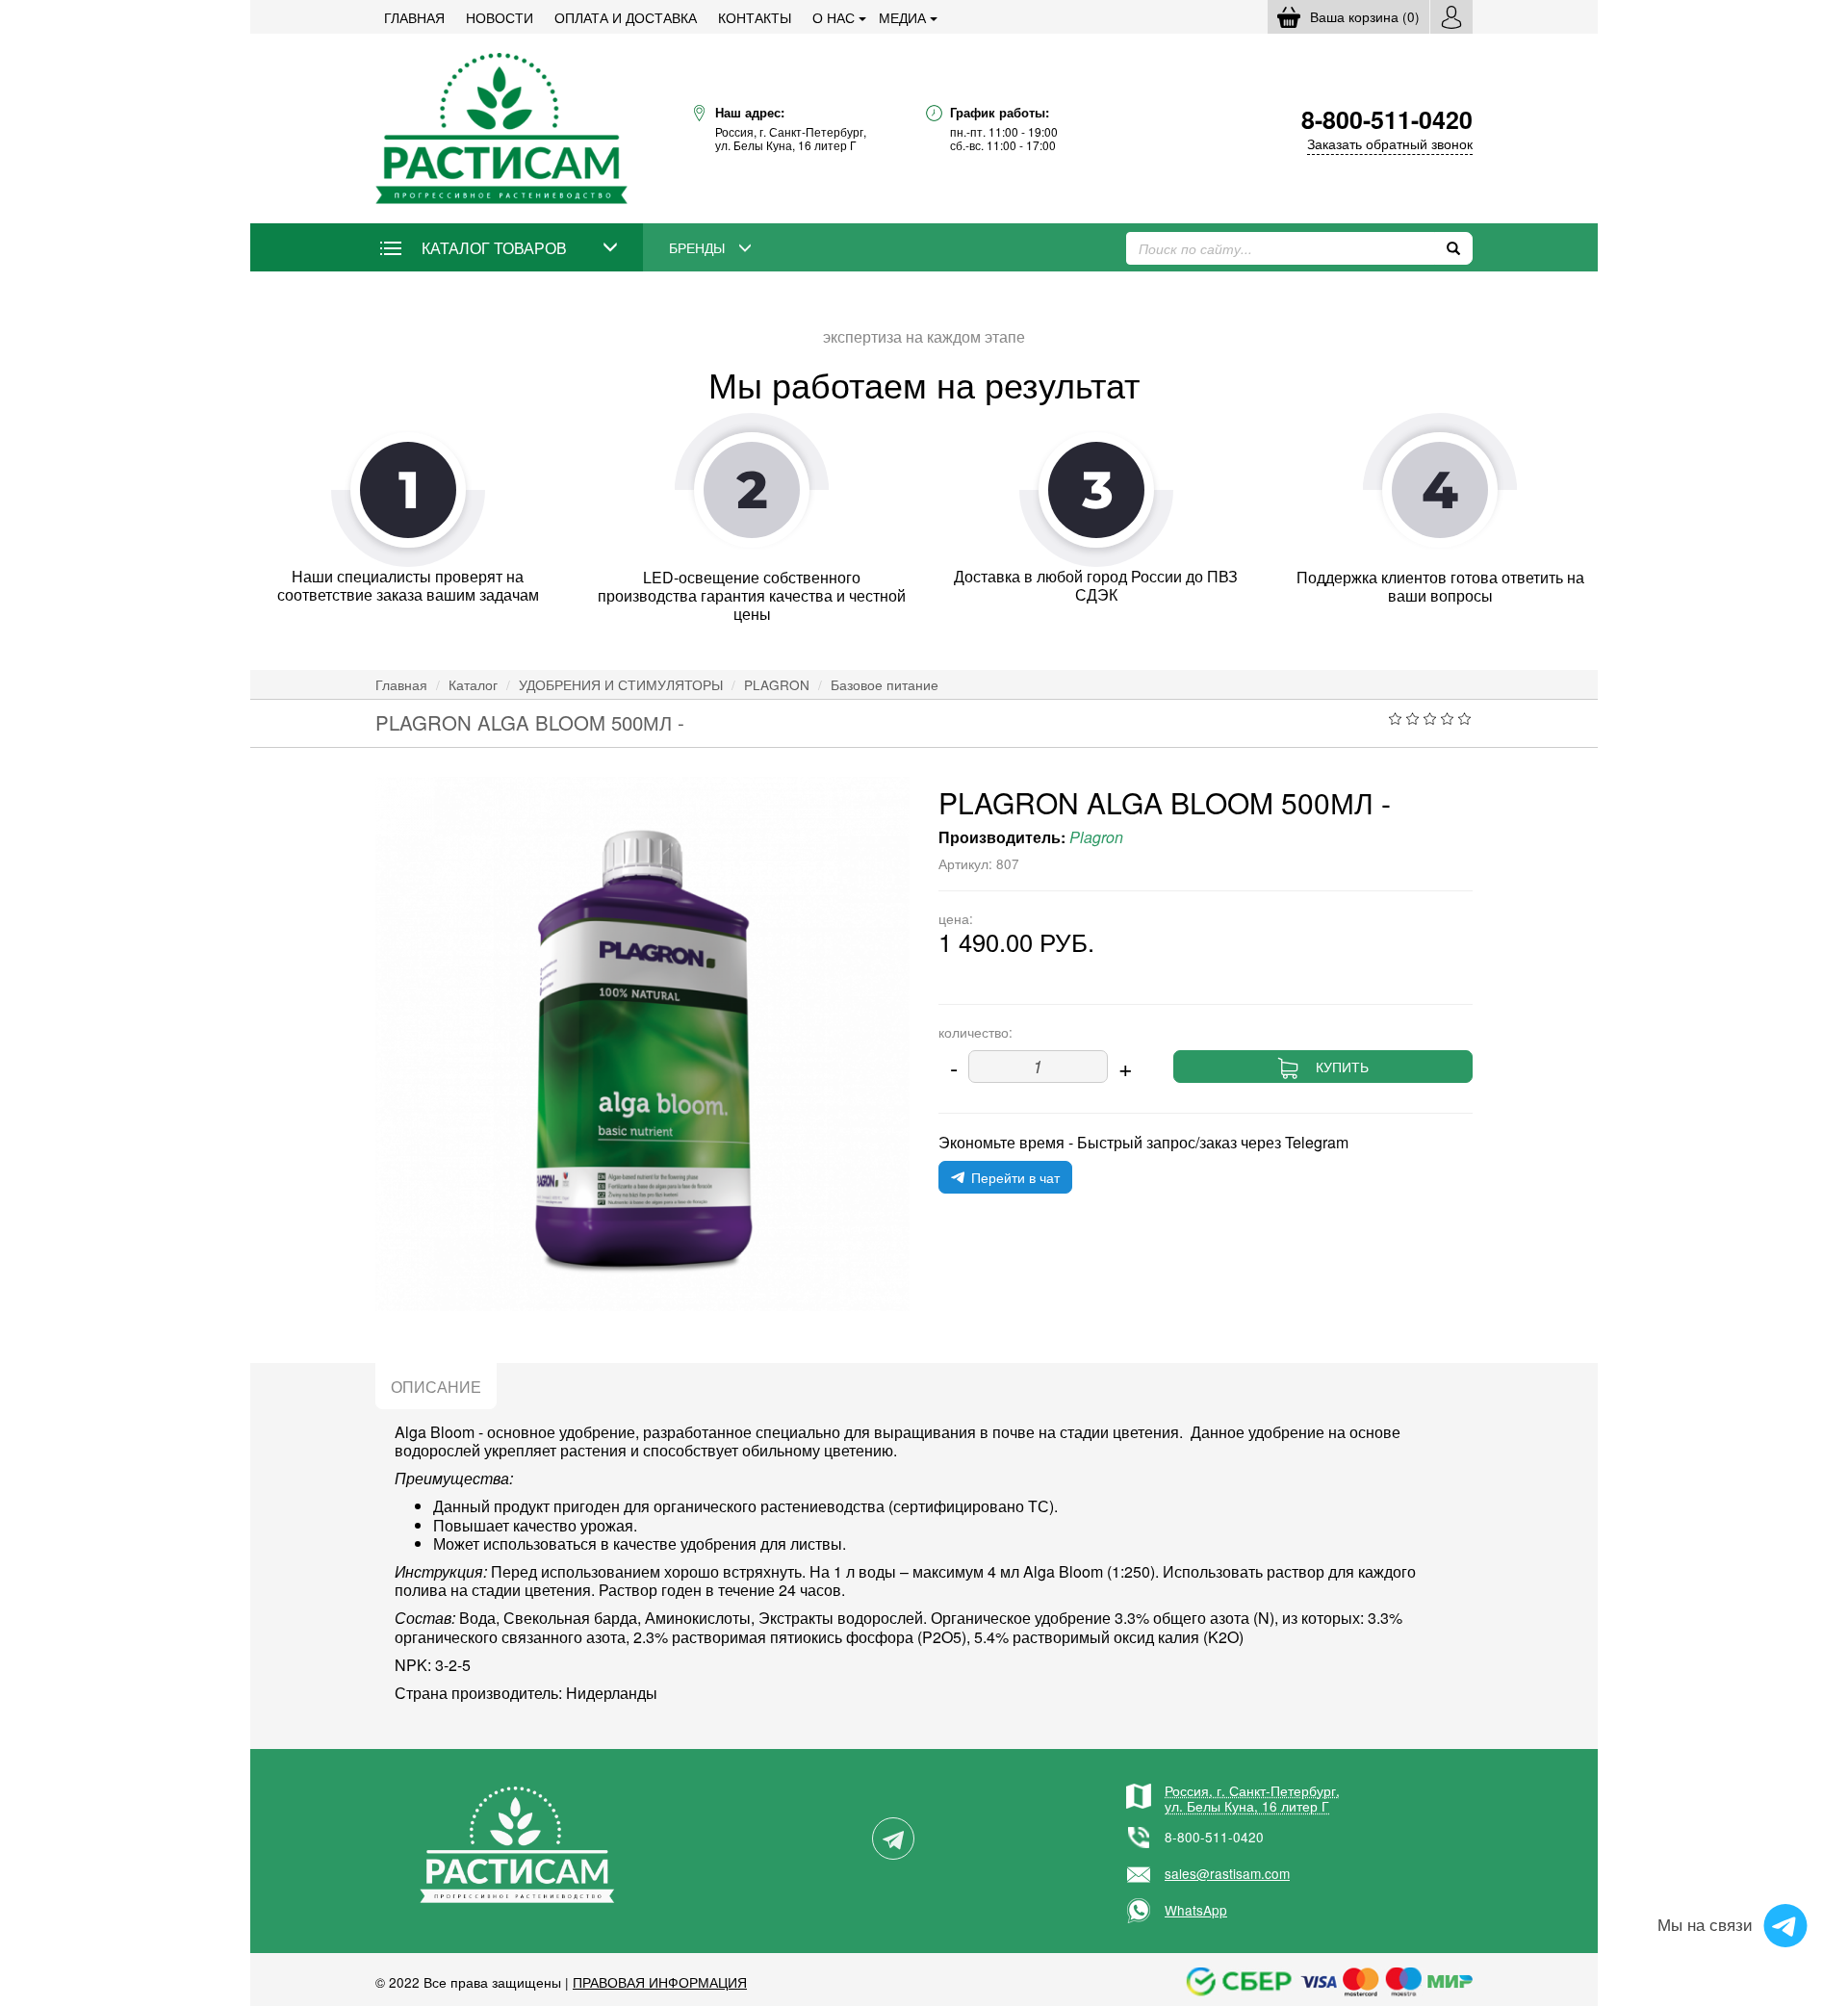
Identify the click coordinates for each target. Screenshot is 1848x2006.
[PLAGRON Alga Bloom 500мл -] (642, 1044)
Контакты (755, 17)
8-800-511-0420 (1214, 1837)
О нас (834, 17)
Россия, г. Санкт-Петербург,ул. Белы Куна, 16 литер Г (1252, 1798)
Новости (500, 17)
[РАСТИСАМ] (501, 127)
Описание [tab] (436, 1387)
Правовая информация (660, 1982)
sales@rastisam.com (1227, 1873)
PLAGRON (777, 684)
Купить (1342, 1067)
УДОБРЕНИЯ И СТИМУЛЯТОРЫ (621, 684)
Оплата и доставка (626, 17)
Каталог (473, 684)
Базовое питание (885, 684)
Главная (414, 17)
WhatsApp (1196, 1910)
